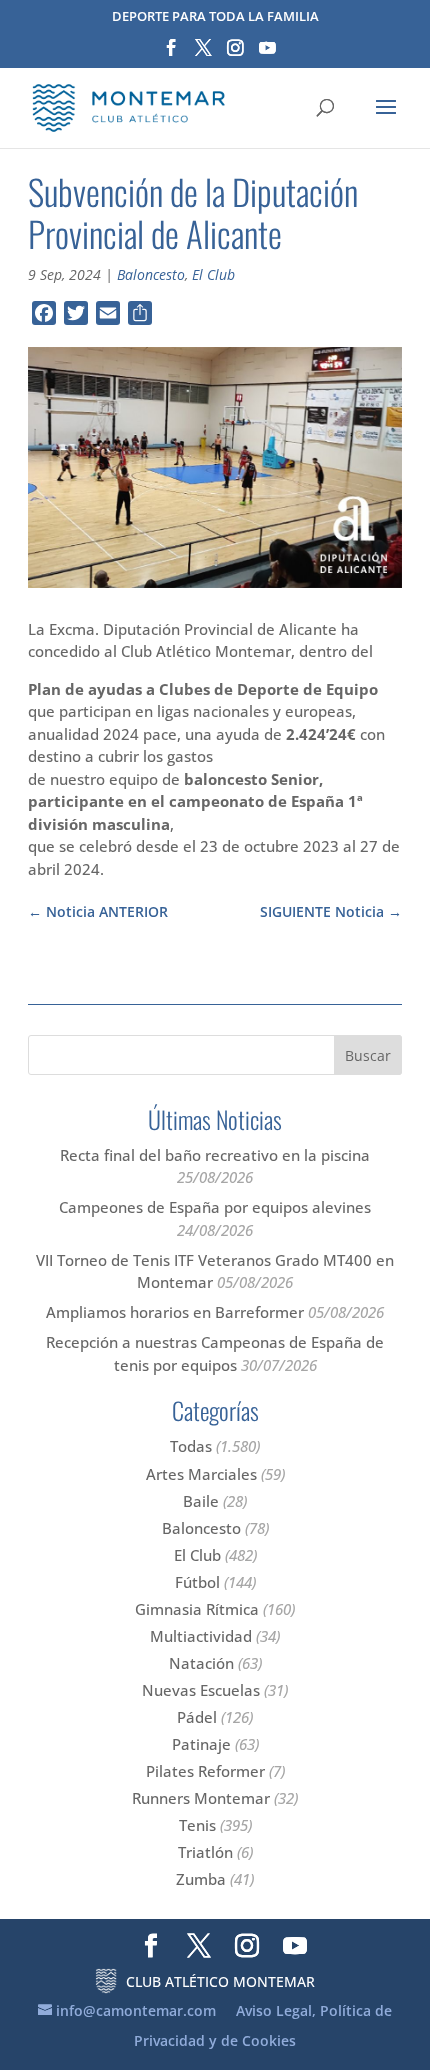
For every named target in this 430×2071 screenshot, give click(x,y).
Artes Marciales (201, 1474)
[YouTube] (267, 54)
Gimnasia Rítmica (197, 1609)
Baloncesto (151, 274)
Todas (191, 1446)
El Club (213, 274)
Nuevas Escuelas (201, 1690)
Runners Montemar (201, 1798)
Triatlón (205, 1852)
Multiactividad (201, 1636)
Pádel (197, 1717)
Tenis (197, 1825)
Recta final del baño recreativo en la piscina (215, 1155)
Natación (201, 1663)
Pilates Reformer (205, 1771)
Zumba (201, 1879)
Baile (201, 1501)
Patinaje (201, 1744)
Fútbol (197, 1582)
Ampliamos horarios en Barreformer (175, 1312)
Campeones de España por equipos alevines (215, 1207)
